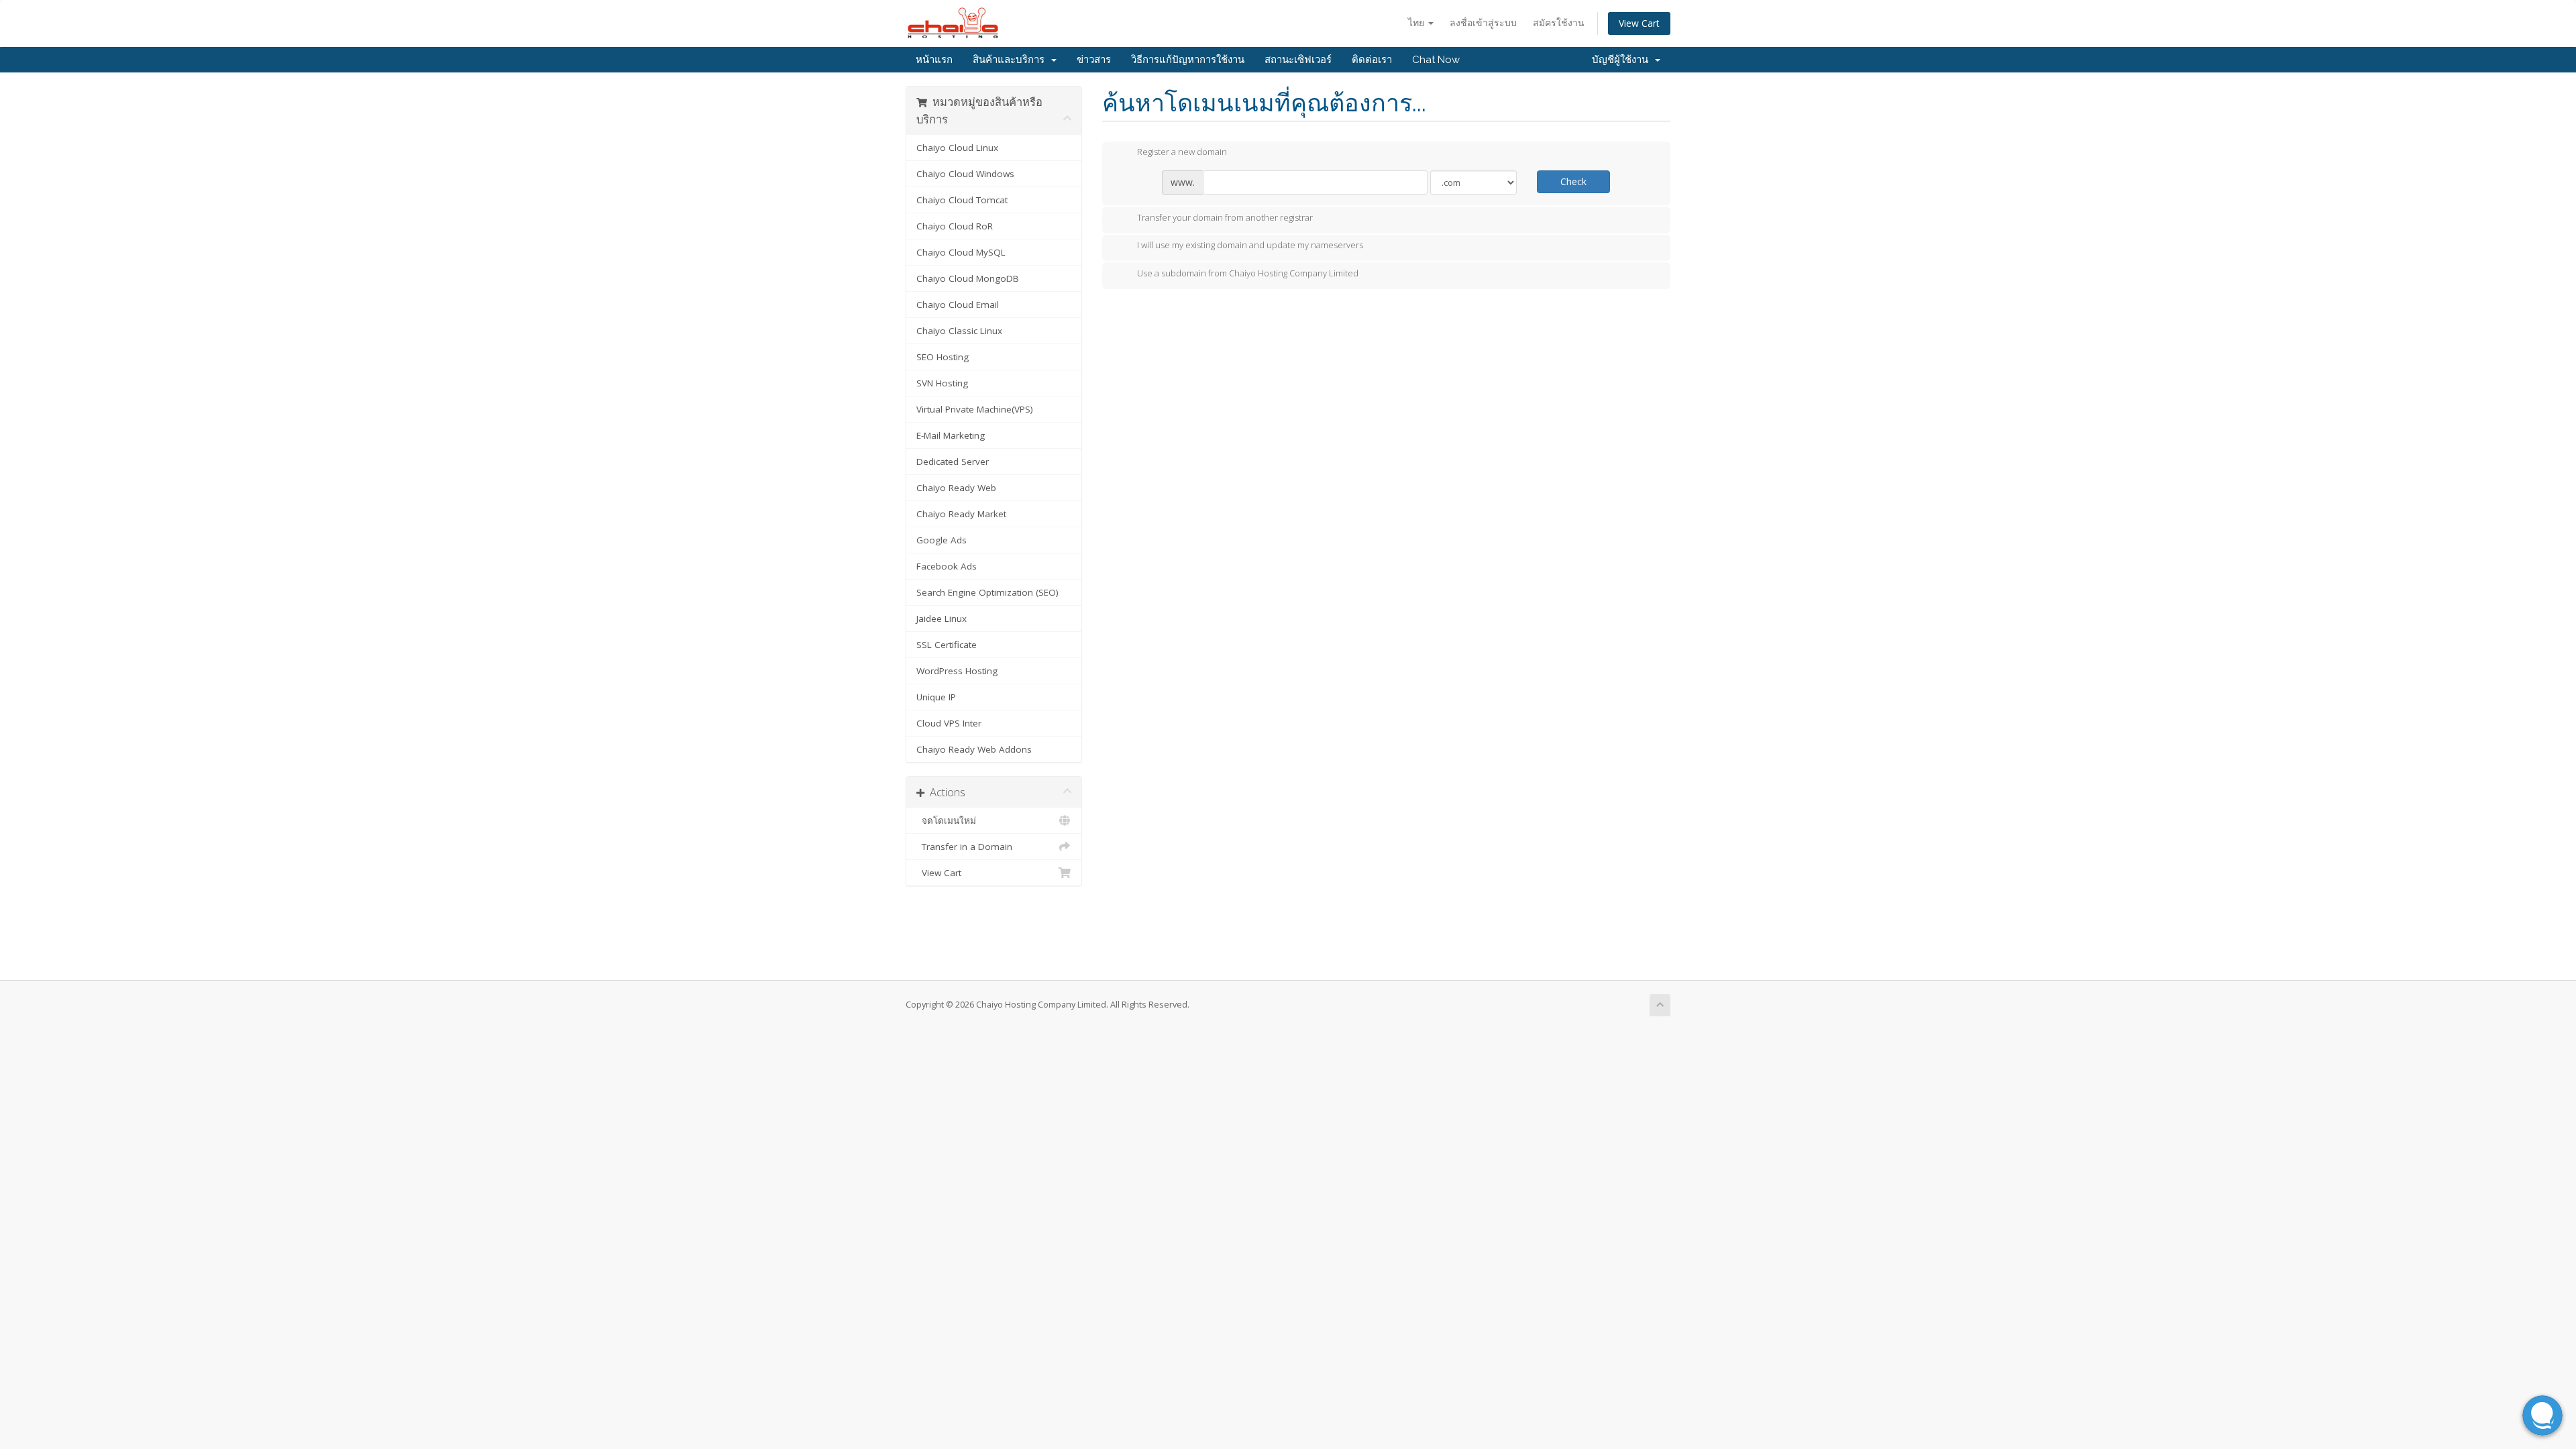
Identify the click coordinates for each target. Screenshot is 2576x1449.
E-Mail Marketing (951, 435)
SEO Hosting (943, 357)
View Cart (1639, 23)
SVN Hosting (942, 383)
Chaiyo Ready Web (956, 488)
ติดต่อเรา (1372, 60)
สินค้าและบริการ (1011, 60)
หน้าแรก (934, 60)
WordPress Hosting (957, 671)
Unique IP (936, 697)
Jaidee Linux (942, 619)
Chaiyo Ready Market (961, 514)
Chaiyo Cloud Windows (965, 174)
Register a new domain (1182, 152)
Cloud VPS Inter (949, 723)
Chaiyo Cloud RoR (955, 226)
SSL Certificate (947, 645)
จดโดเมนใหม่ (946, 820)
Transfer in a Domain (964, 847)
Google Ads (942, 540)
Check (1573, 181)
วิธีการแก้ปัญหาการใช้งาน (1188, 60)
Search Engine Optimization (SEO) (987, 592)
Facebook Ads (947, 566)
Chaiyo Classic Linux (959, 331)
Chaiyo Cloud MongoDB (968, 278)
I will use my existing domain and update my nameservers (1250, 246)
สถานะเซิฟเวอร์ (1298, 60)
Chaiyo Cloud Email (958, 305)
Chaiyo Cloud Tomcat (962, 200)
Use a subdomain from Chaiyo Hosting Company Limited (1248, 273)
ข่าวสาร (1094, 60)
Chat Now (1436, 60)
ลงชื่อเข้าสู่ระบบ (1483, 22)
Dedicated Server (953, 462)
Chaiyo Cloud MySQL (961, 252)
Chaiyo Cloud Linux (957, 148)
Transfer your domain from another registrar (1225, 217)
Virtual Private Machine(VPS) (975, 409)
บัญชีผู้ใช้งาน (1623, 60)
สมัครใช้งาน (1559, 22)
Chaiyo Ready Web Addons (974, 749)
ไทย (1417, 22)
